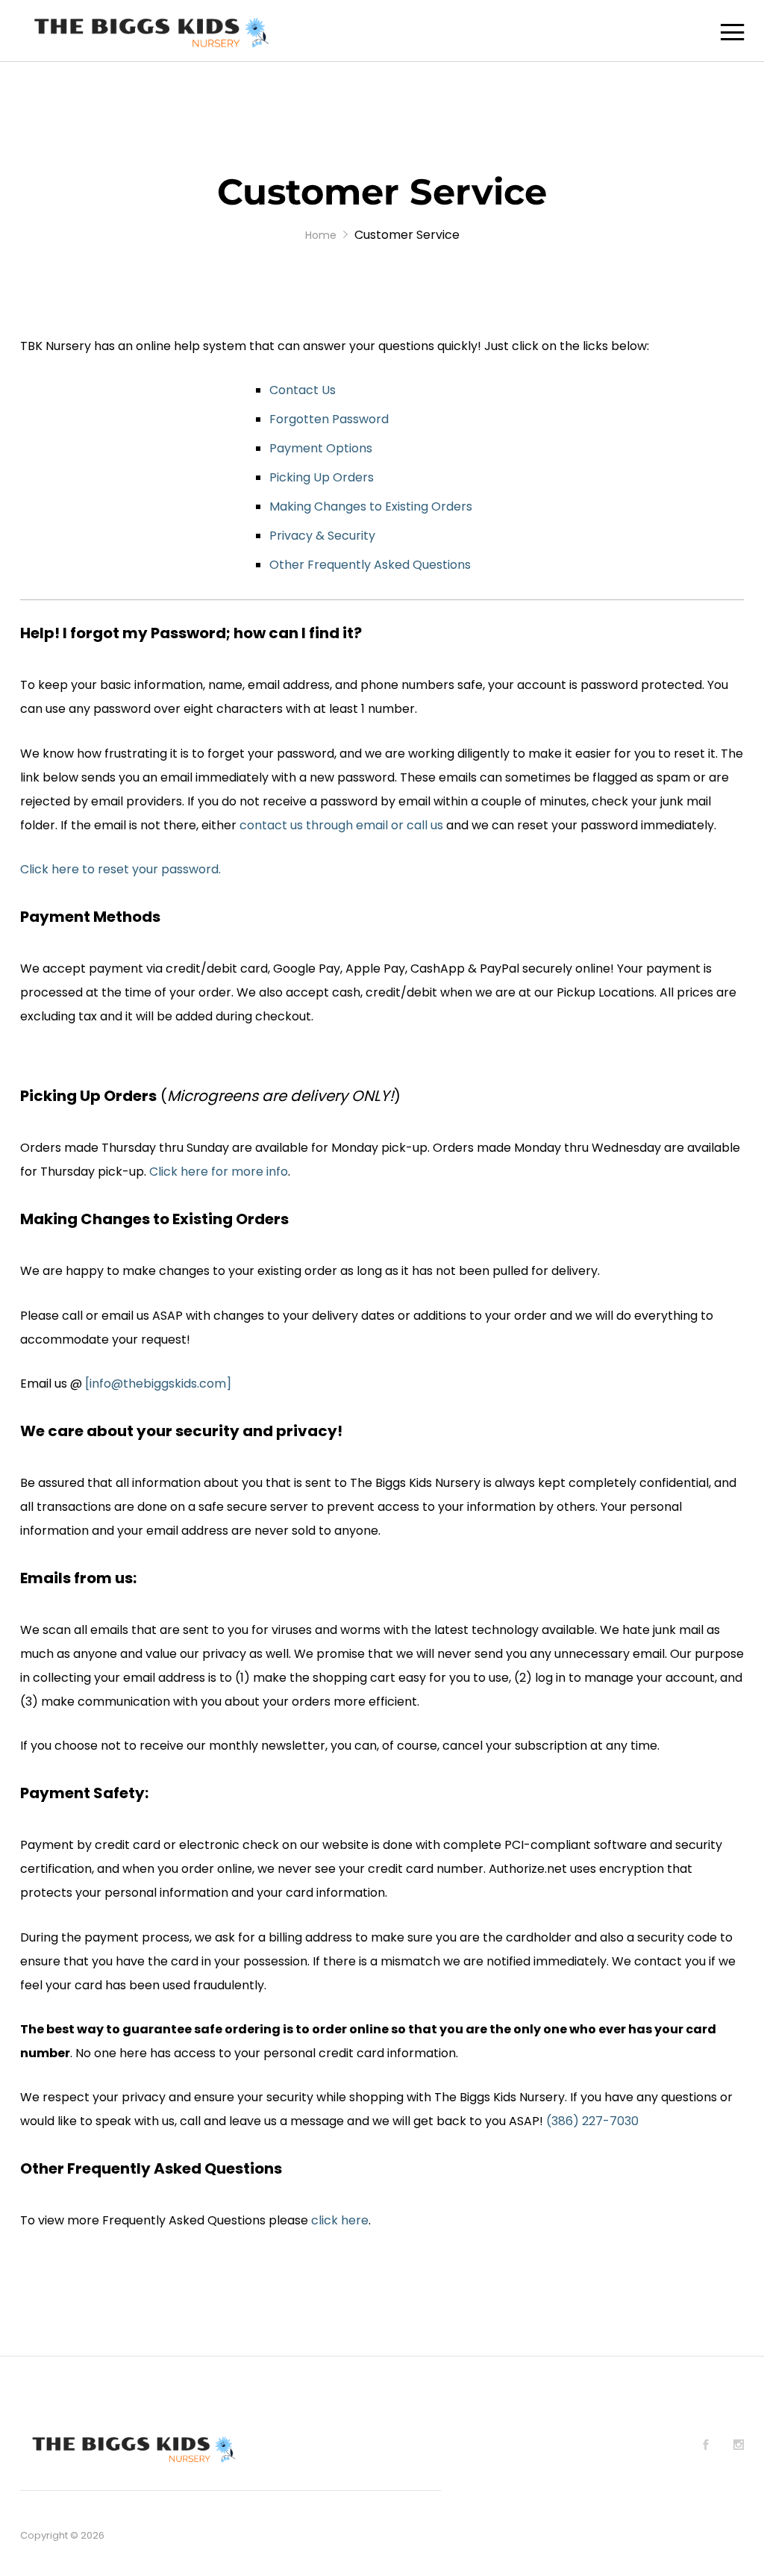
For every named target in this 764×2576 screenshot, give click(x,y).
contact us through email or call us (341, 825)
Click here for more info (219, 1172)
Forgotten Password (329, 419)
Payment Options (321, 448)
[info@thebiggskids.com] (158, 1384)
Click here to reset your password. (120, 869)
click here (340, 2220)
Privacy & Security (322, 536)
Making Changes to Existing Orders (371, 506)
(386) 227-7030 (592, 2121)
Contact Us (303, 390)
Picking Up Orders (322, 477)
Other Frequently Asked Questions (370, 565)
